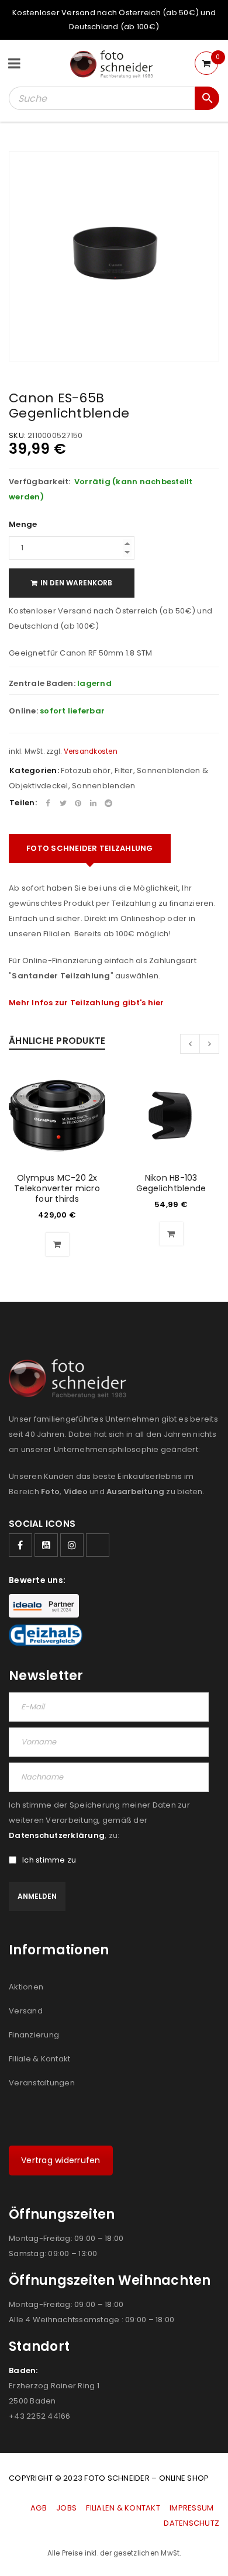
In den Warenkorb (76, 583)
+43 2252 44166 (40, 2416)
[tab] (90, 849)
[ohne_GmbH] (71, 1379)
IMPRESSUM (191, 2508)
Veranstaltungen (42, 2083)
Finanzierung (34, 2035)
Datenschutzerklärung (57, 1835)
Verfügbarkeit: (40, 482)
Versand (26, 2011)
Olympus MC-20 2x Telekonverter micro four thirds (57, 1188)
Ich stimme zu (49, 1860)
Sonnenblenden (103, 786)
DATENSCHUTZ (191, 2523)
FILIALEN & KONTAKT (123, 2508)
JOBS (66, 2508)
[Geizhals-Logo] (46, 1635)
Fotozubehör (86, 770)
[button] (57, 1244)
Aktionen (26, 1987)
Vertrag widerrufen (61, 2160)
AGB (39, 2508)
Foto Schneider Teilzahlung (90, 848)
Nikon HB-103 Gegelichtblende (171, 1183)
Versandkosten (91, 751)
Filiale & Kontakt (39, 2059)
